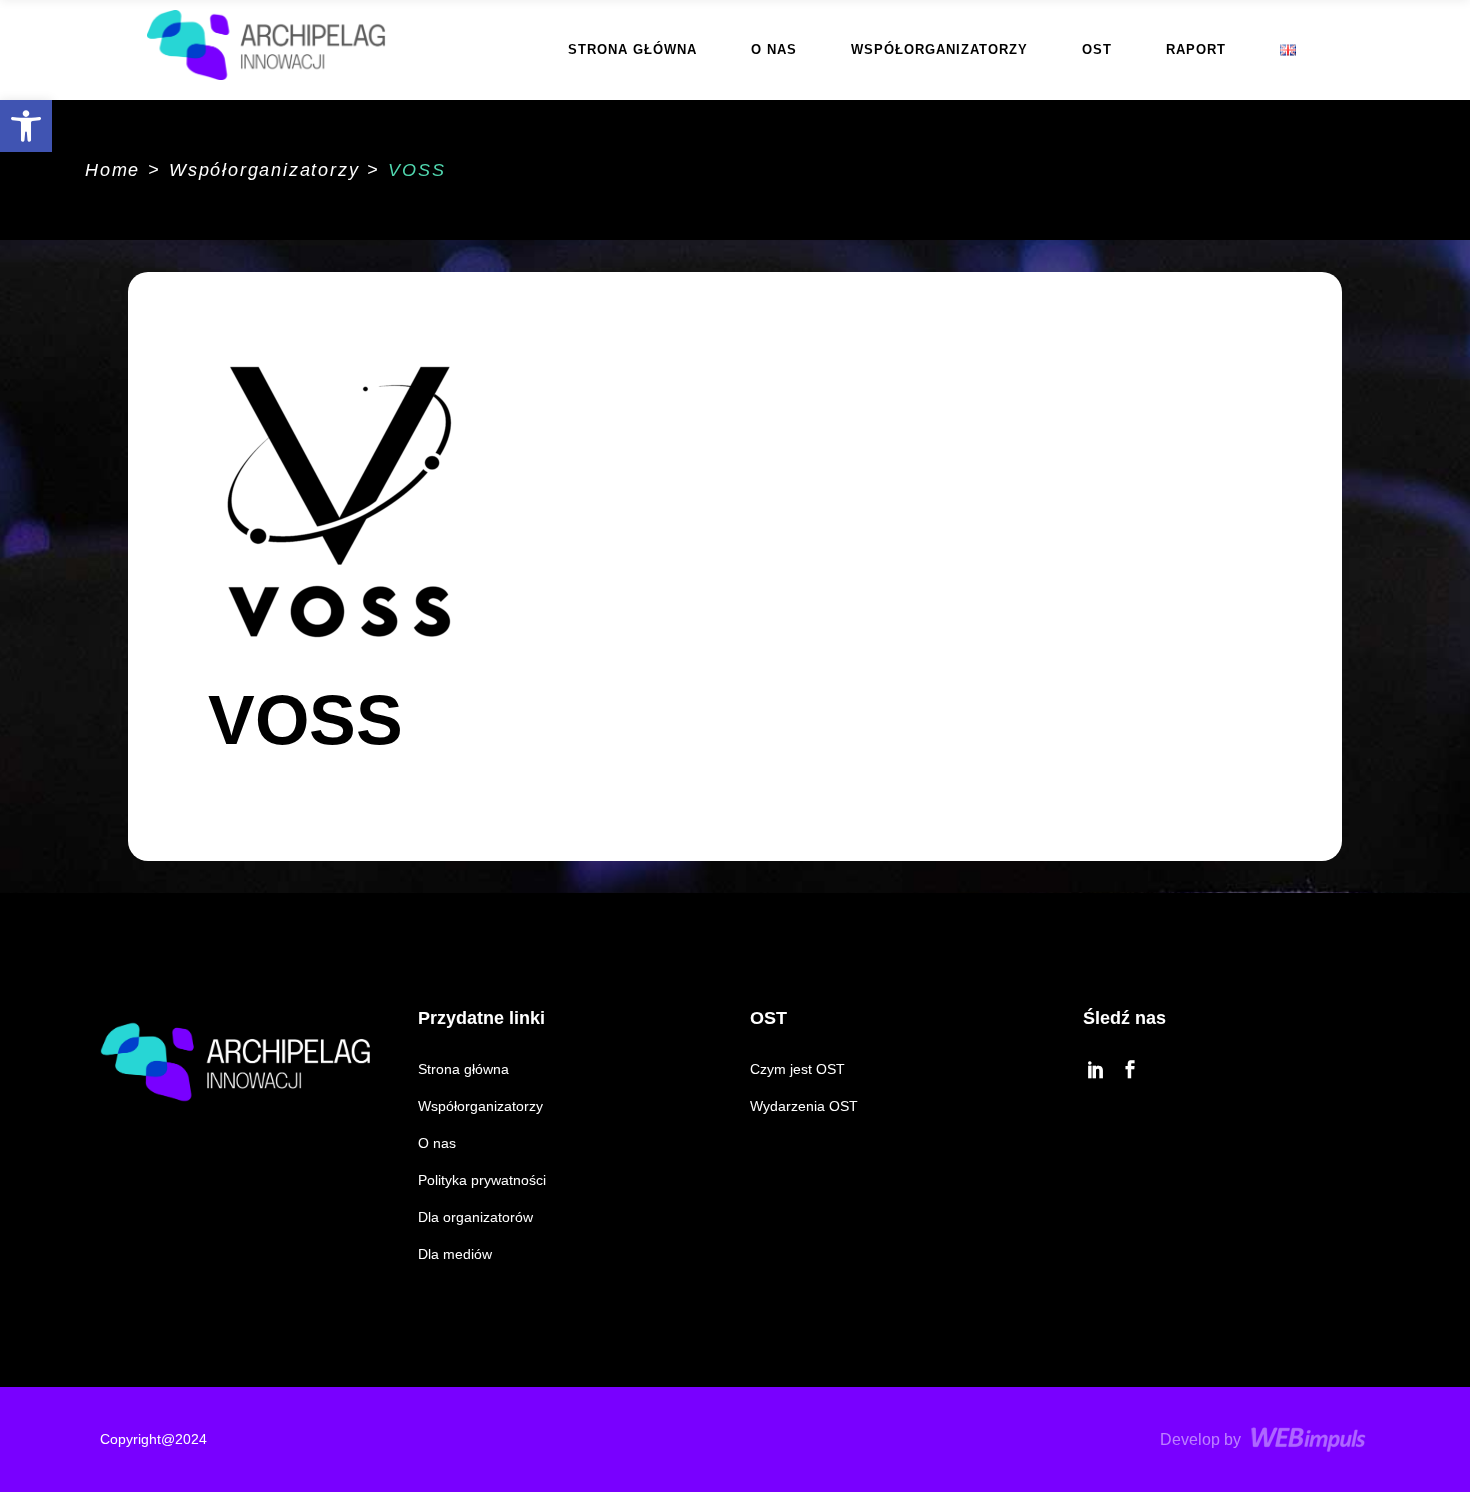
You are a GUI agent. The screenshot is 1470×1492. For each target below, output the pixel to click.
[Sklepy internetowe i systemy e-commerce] (1310, 1439)
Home (112, 170)
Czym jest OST (797, 1069)
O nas (437, 1143)
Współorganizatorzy (264, 170)
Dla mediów (455, 1254)
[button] (26, 126)
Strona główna (463, 1069)
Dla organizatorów (475, 1217)
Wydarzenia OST (804, 1106)
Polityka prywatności (482, 1180)
